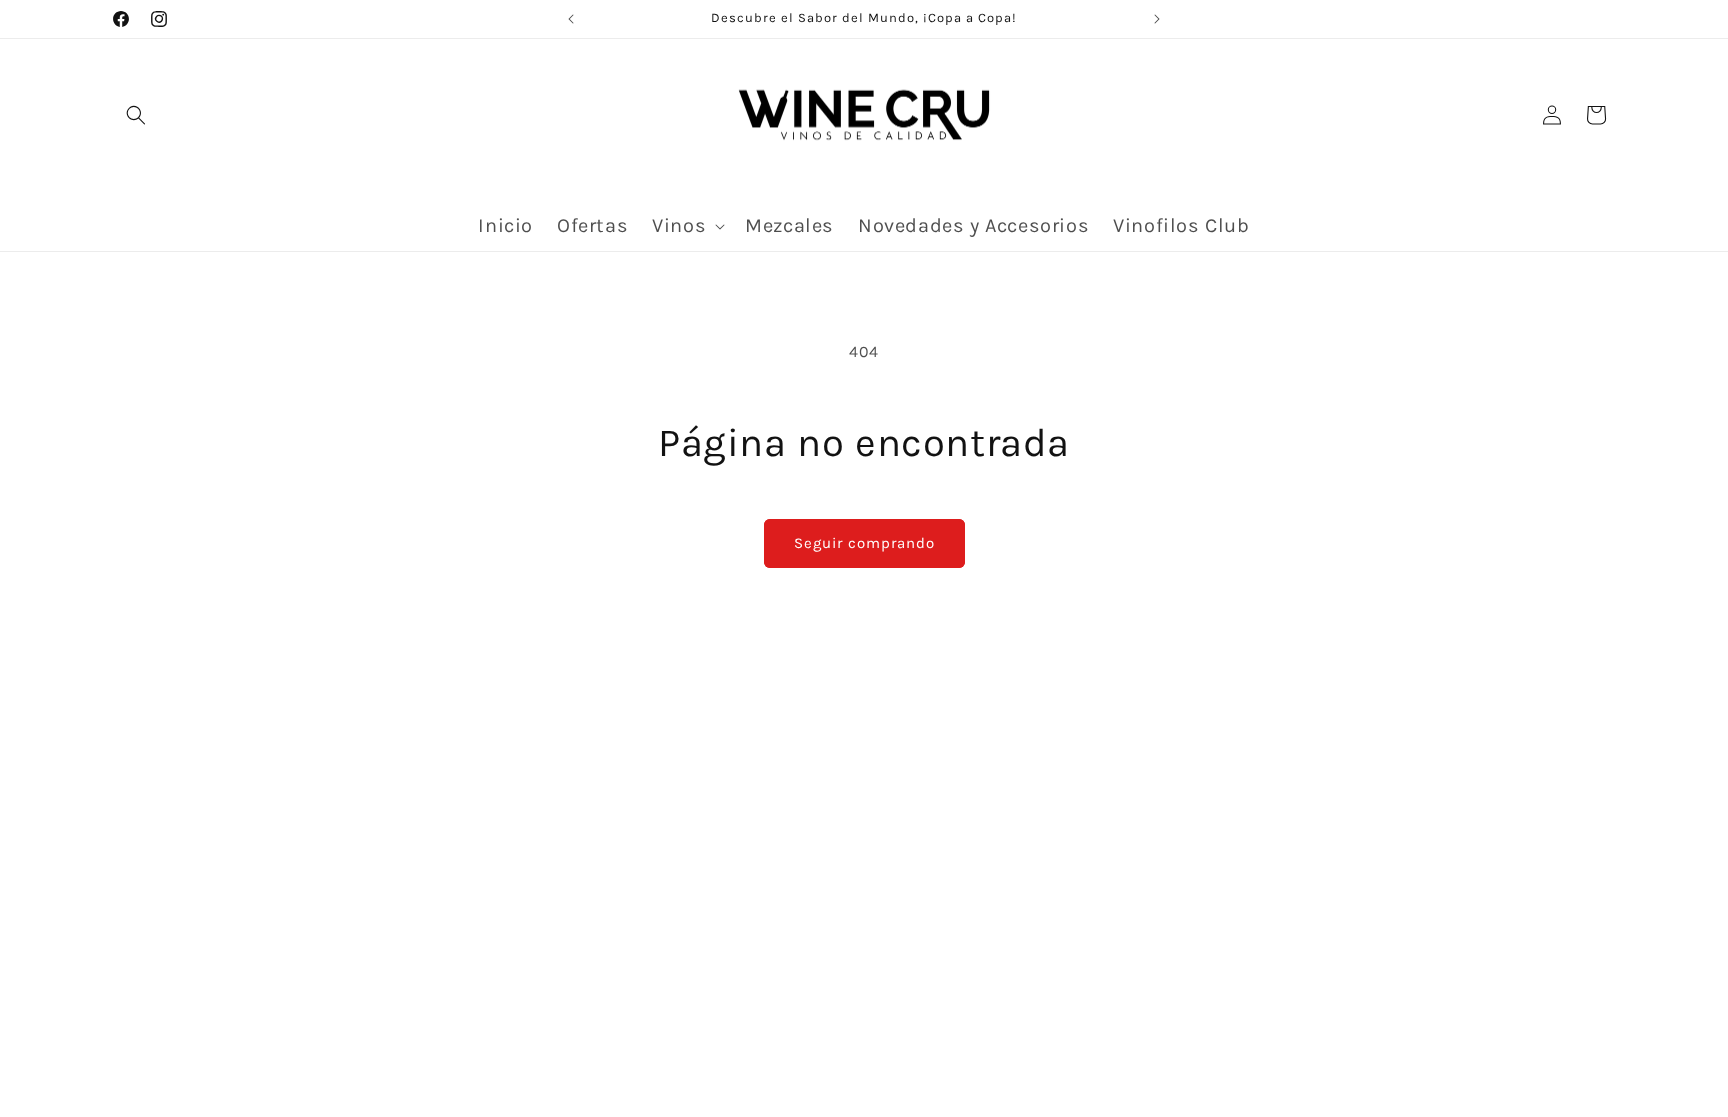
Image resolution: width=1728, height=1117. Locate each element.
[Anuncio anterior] (571, 19)
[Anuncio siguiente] (1157, 19)
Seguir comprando (864, 543)
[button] (136, 115)
